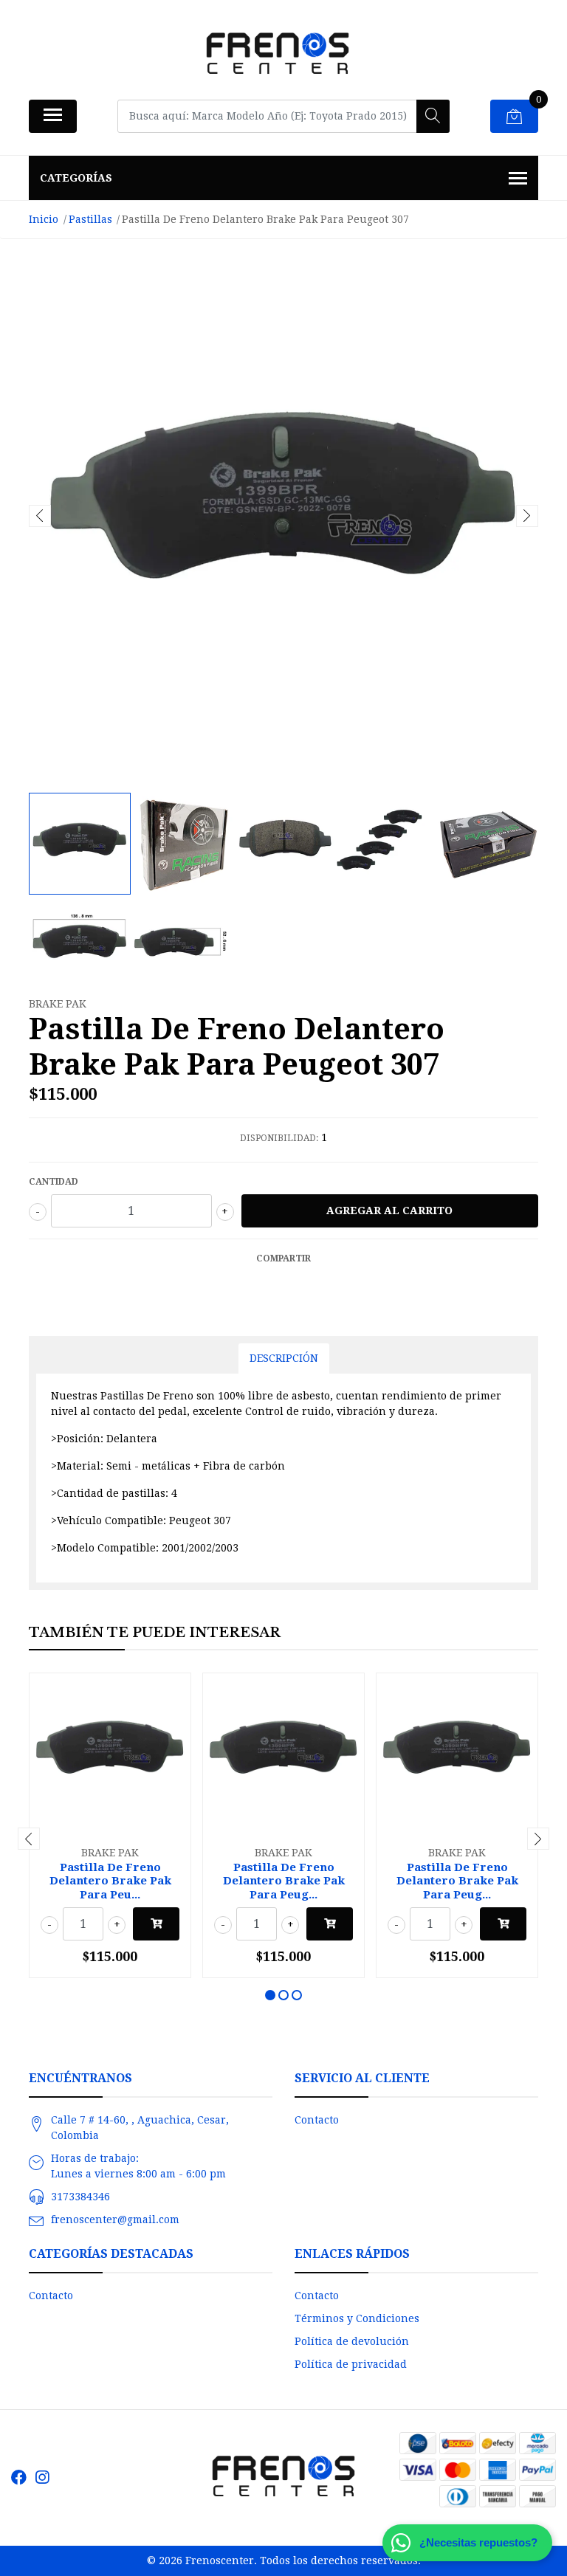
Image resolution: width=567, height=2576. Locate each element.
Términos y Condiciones (357, 2318)
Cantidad (54, 1182)
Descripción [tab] (284, 1358)
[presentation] (40, 516)
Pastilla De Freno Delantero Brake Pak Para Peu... (110, 1881)
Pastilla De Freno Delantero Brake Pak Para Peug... (284, 1881)
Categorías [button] (76, 178)
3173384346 (80, 2197)
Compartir (283, 1258)
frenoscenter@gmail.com (115, 2219)
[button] (270, 1995)
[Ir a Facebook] (19, 2477)
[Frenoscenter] (278, 55)
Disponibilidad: (279, 1138)
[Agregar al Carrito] (156, 1924)
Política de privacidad (351, 2364)
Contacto (317, 2120)
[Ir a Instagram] (42, 2477)
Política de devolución (352, 2341)
